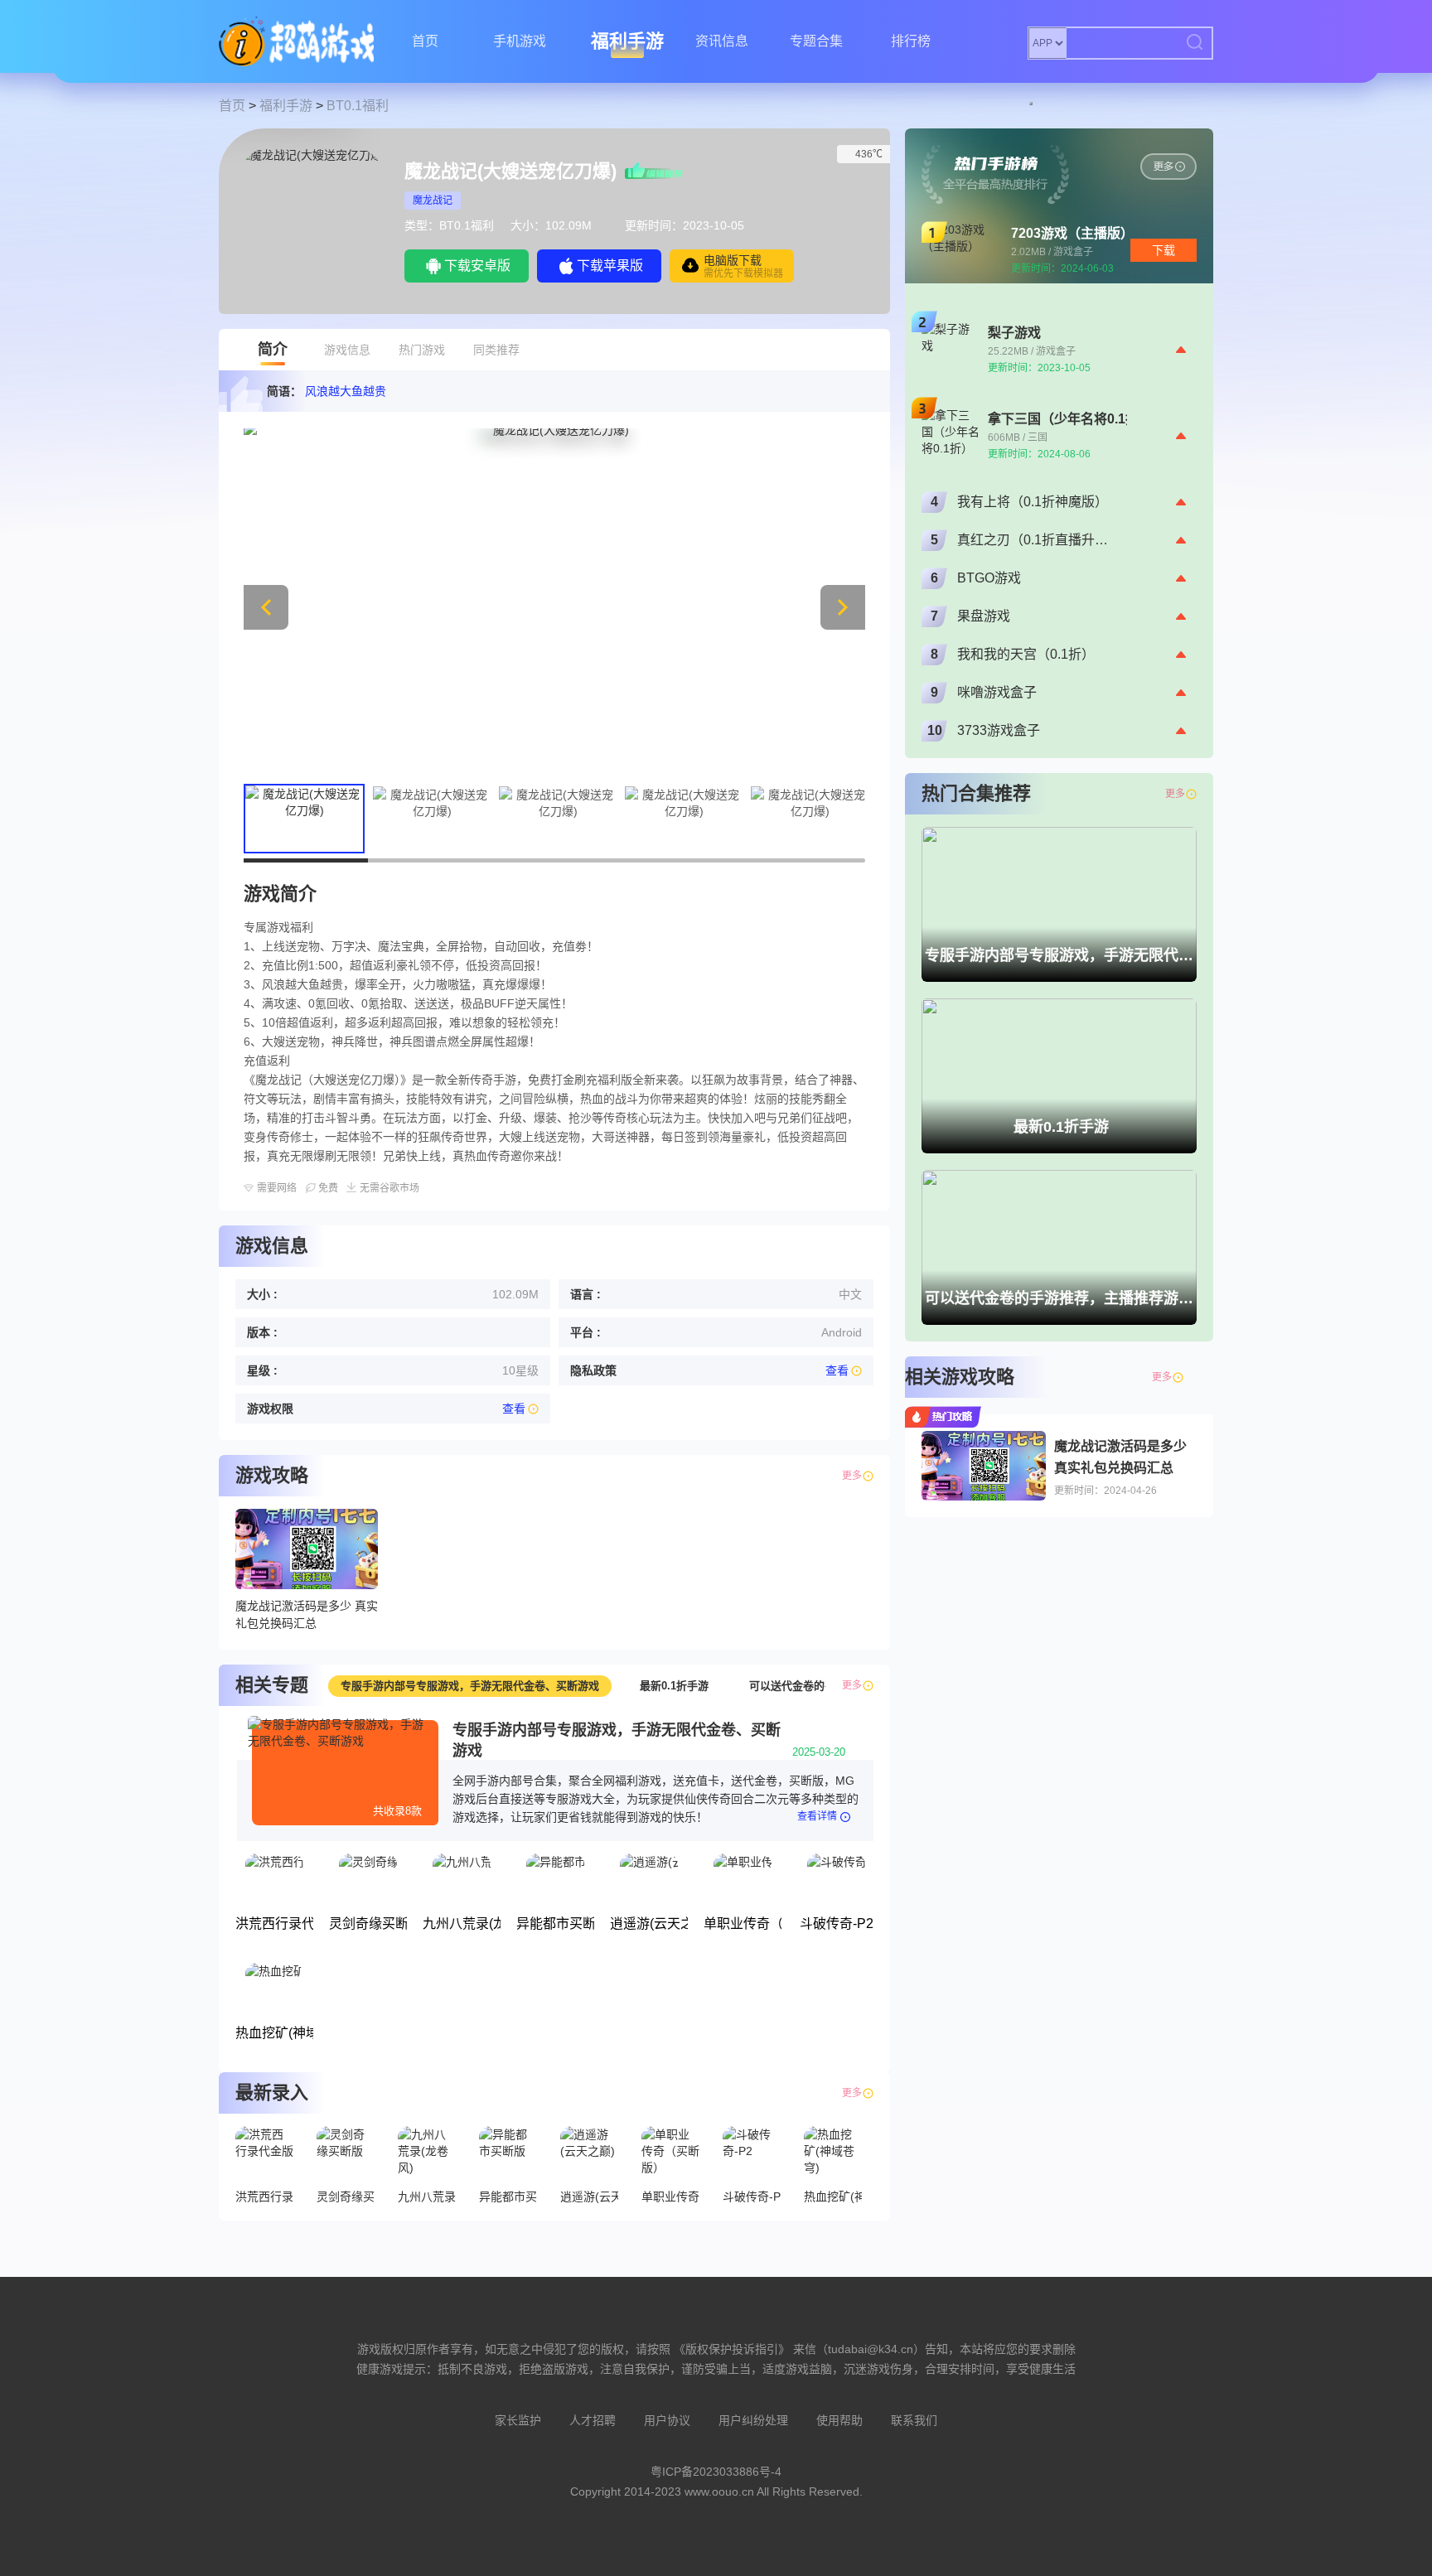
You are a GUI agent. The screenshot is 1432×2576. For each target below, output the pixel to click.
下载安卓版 (477, 266)
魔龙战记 (433, 201)
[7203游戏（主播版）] (1168, 167)
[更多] (1191, 1377)
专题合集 (816, 41)
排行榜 (911, 41)
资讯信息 (722, 41)
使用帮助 (839, 2420)
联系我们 (914, 2420)
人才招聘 (593, 2420)
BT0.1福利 (358, 106)
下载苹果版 (610, 266)
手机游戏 (520, 41)
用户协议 (667, 2420)
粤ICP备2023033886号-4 (716, 2472)
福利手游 (627, 41)
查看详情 (817, 1816)
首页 (425, 41)
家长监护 (518, 2420)
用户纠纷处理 (753, 2420)
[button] (843, 607)
